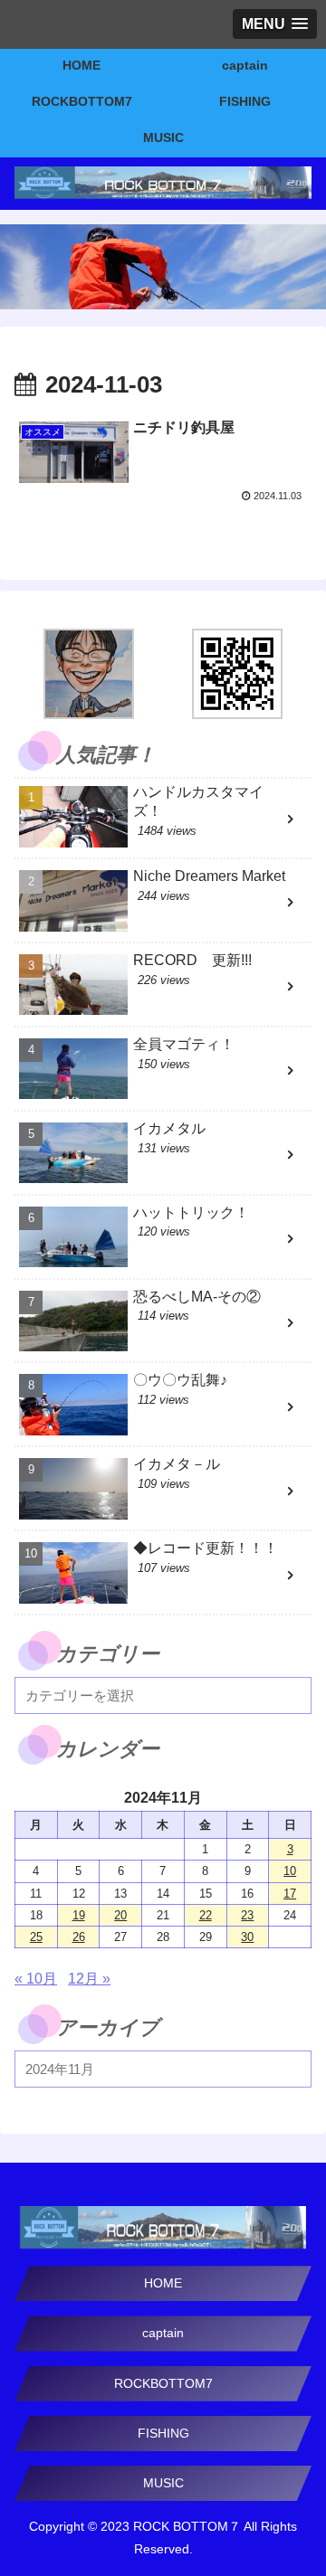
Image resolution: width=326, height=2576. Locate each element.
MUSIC (163, 2483)
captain (163, 2333)
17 (290, 1894)
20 (120, 1915)
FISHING (163, 2433)
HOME (163, 2283)
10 (290, 1871)
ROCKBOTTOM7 (163, 2383)
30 (247, 1937)
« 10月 (36, 1979)
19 (79, 1915)
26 (79, 1937)
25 (36, 1937)
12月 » (89, 1979)
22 (206, 1915)
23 (247, 1915)
